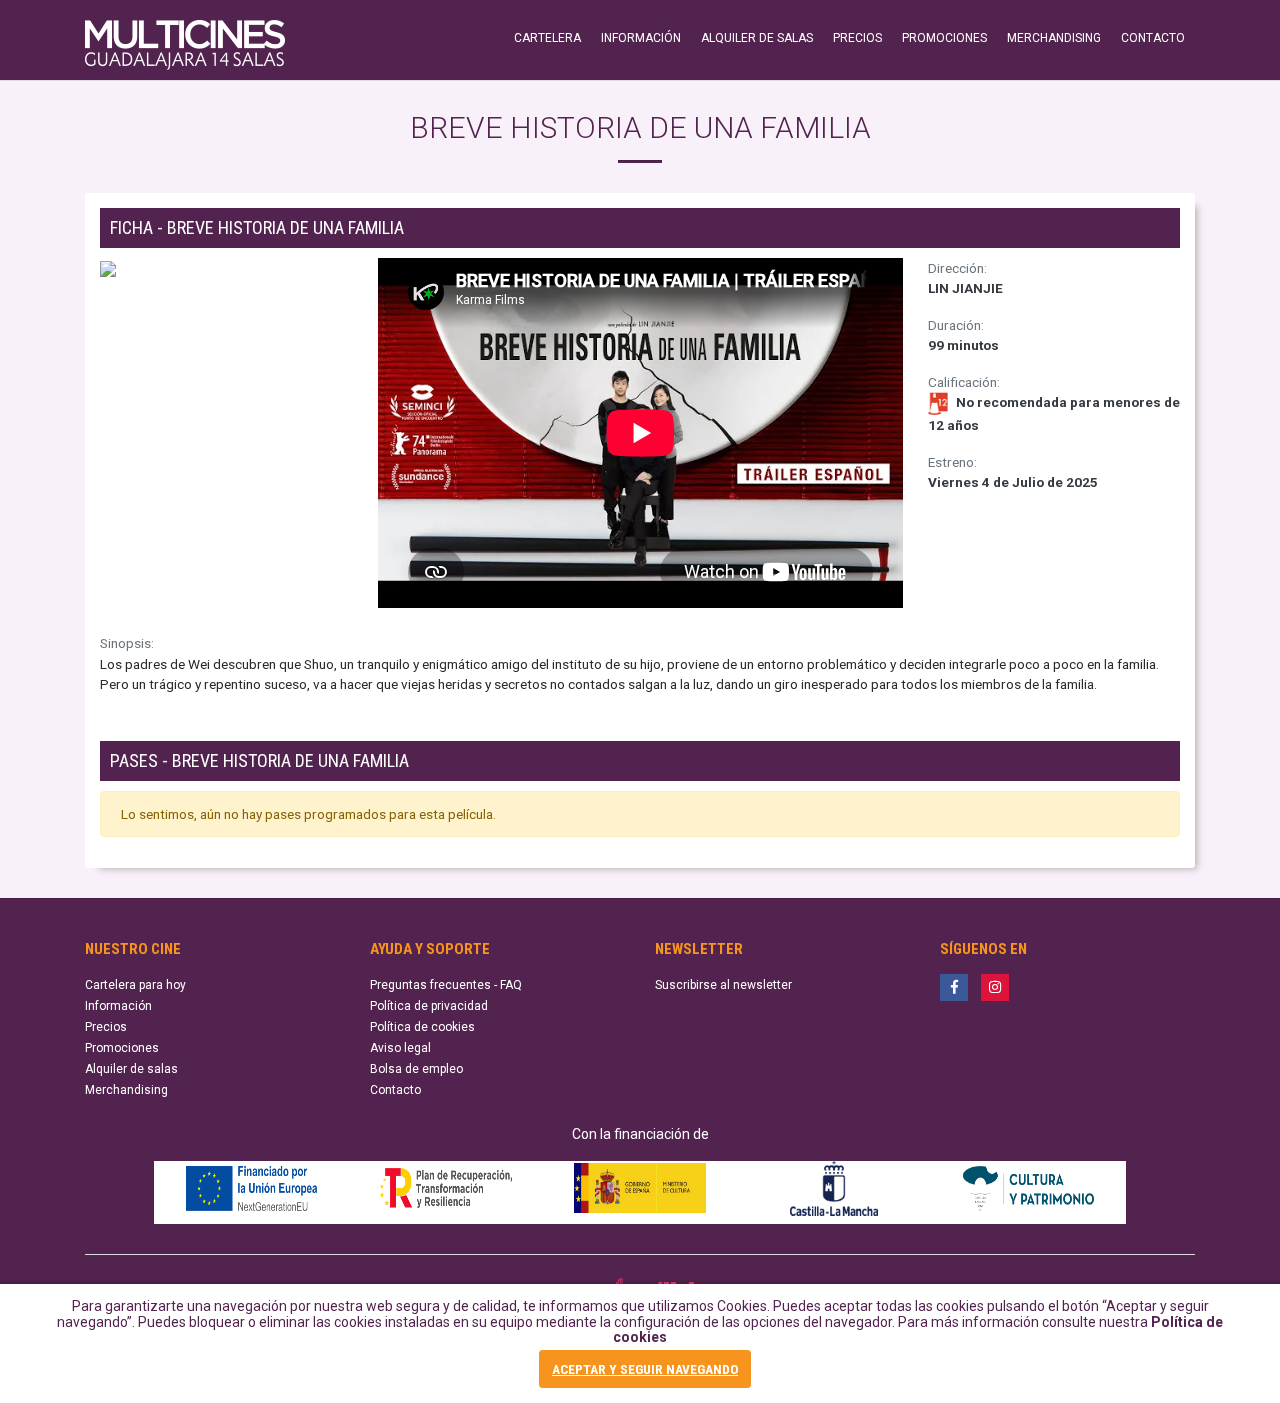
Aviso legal (400, 1048)
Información (118, 1006)
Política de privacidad (429, 1006)
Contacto (395, 1090)
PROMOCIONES (944, 38)
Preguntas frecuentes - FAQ (446, 985)
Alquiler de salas (131, 1069)
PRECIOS (857, 38)
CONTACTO (1153, 38)
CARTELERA (547, 38)
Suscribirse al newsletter (723, 985)
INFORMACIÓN (641, 38)
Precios (106, 1027)
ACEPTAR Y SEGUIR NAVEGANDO (645, 1369)
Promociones (122, 1048)
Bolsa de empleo (416, 1069)
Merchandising (126, 1090)
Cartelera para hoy (135, 985)
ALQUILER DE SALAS (757, 38)
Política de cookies (422, 1027)
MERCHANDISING (1054, 38)
